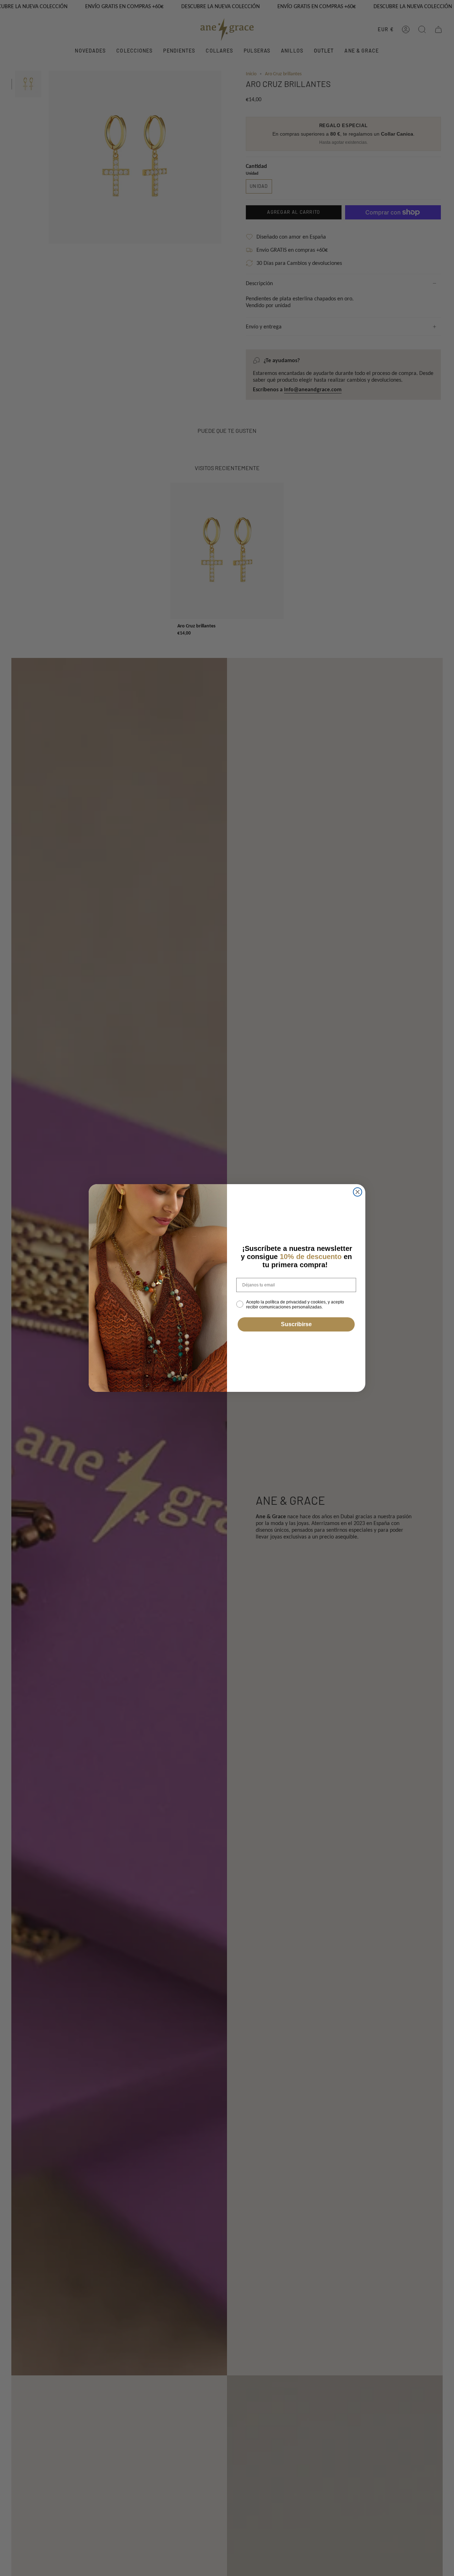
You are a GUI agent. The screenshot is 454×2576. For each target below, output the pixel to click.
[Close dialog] (358, 1192)
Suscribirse (296, 1324)
